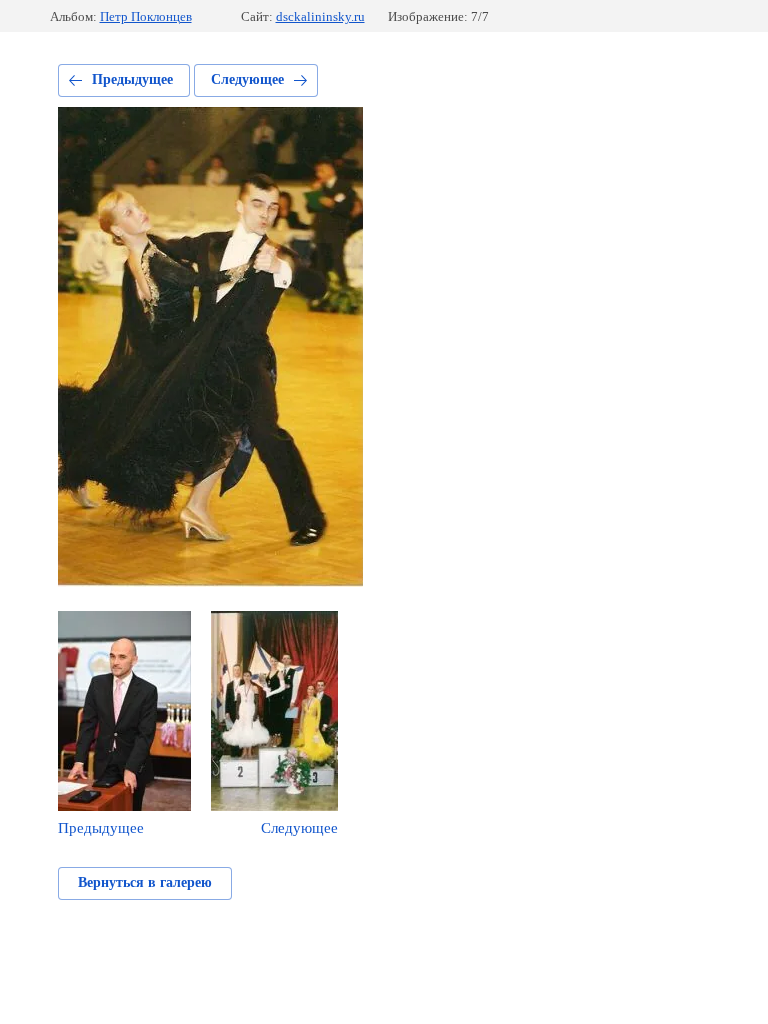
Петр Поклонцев (146, 16)
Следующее (247, 79)
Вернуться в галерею (145, 882)
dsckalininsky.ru (320, 16)
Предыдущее (132, 79)
